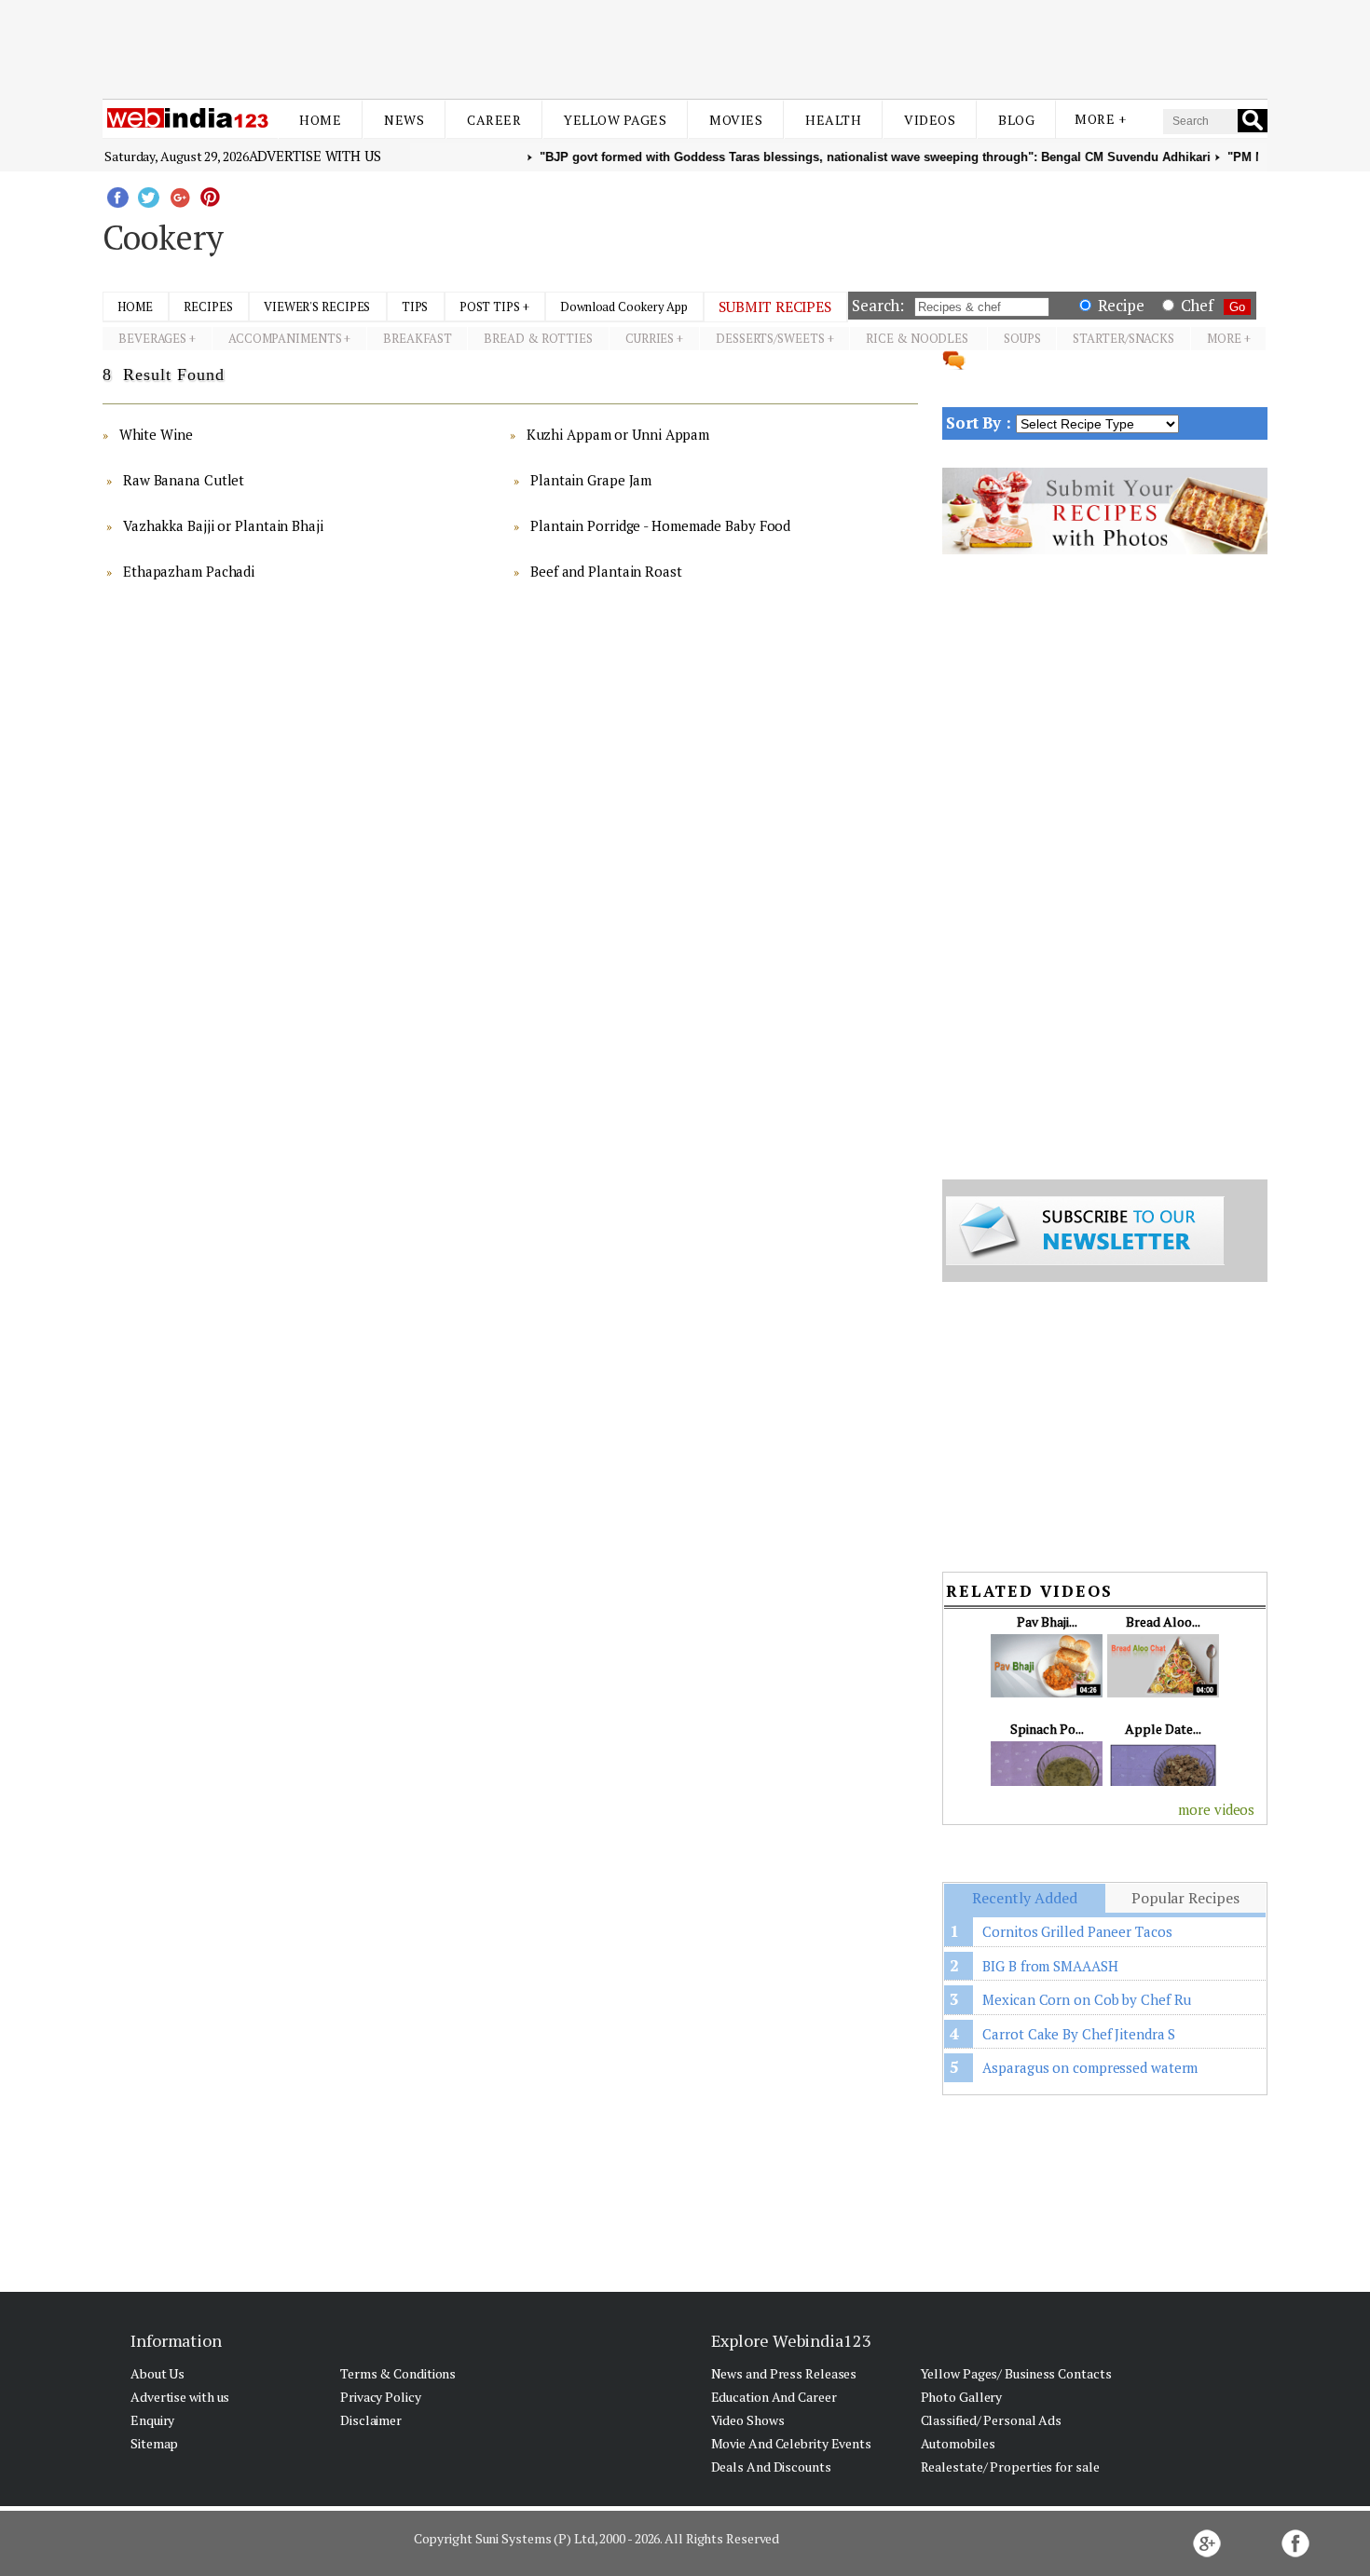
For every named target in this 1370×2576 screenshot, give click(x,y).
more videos (1216, 1809)
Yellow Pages (615, 120)
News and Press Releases (784, 2373)
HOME (135, 307)
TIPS (415, 307)
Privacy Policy (381, 2397)
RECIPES (208, 307)
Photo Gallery (962, 2397)
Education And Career (774, 2397)
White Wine (156, 434)
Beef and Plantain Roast (606, 571)
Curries (650, 338)
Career (494, 120)
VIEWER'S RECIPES (317, 307)
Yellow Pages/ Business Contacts (1016, 2373)
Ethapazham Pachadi (189, 571)
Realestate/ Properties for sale (1010, 2467)
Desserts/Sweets (770, 338)
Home (320, 120)
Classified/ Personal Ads (992, 2420)
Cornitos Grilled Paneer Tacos (1077, 1931)
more (1224, 338)
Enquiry (152, 2420)
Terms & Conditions (398, 2373)
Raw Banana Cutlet (184, 480)
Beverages (152, 338)
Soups (1022, 338)
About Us (158, 2373)
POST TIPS (490, 307)
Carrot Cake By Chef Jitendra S (1079, 2034)
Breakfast (417, 338)
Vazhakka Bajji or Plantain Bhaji (223, 525)
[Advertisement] (685, 45)
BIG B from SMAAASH (1050, 1966)
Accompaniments (285, 338)
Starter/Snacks (1123, 338)
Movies (736, 120)
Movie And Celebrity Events (791, 2443)
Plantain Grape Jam (591, 480)
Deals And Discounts (771, 2467)
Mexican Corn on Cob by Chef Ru (1087, 1999)
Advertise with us (315, 156)
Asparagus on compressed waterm (1090, 2067)
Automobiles (958, 2443)
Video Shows (748, 2420)
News (404, 120)
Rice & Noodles (918, 338)
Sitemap (154, 2443)
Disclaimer (371, 2420)
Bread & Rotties (538, 338)
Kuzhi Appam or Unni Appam (618, 434)
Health (833, 120)
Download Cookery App (624, 307)
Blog (1016, 120)
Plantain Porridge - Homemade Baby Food (660, 525)
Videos (930, 120)
